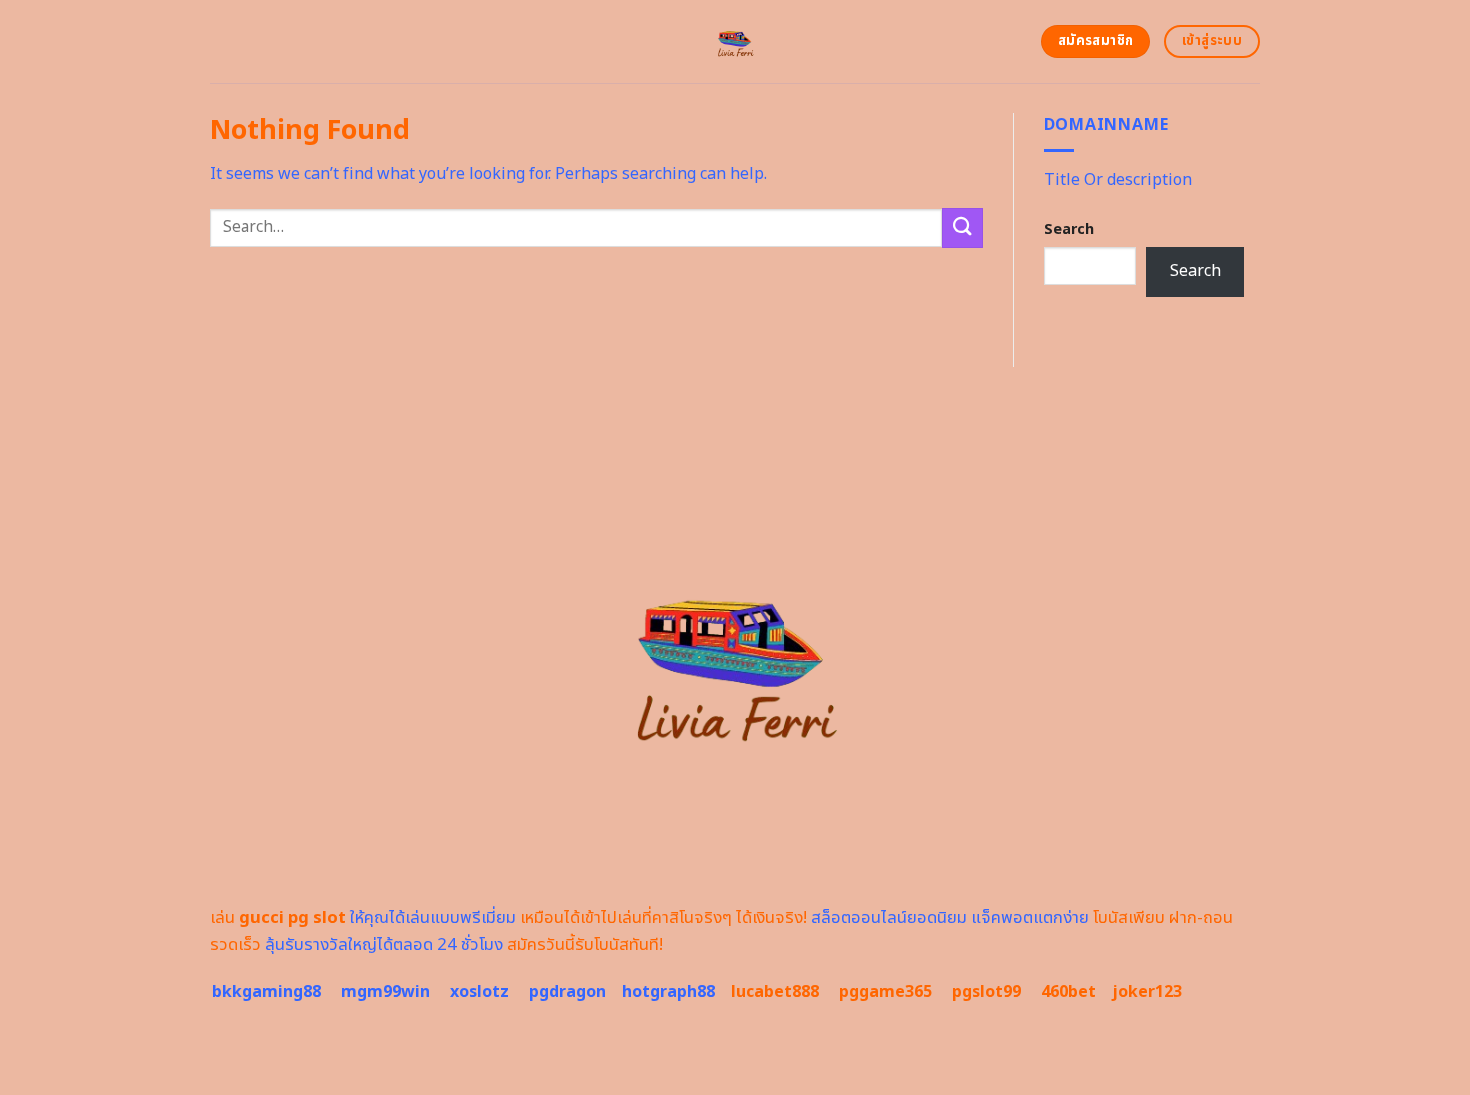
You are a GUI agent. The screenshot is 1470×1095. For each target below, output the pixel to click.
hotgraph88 (668, 992)
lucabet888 (775, 992)
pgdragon (567, 992)
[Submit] (962, 227)
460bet (1068, 992)
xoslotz (479, 992)
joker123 (1147, 992)
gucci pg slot (292, 918)
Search (1069, 229)
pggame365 (885, 992)
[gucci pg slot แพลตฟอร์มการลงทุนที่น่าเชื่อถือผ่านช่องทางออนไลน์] (735, 41)
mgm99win (385, 992)
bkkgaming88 (266, 992)
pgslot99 (986, 992)
